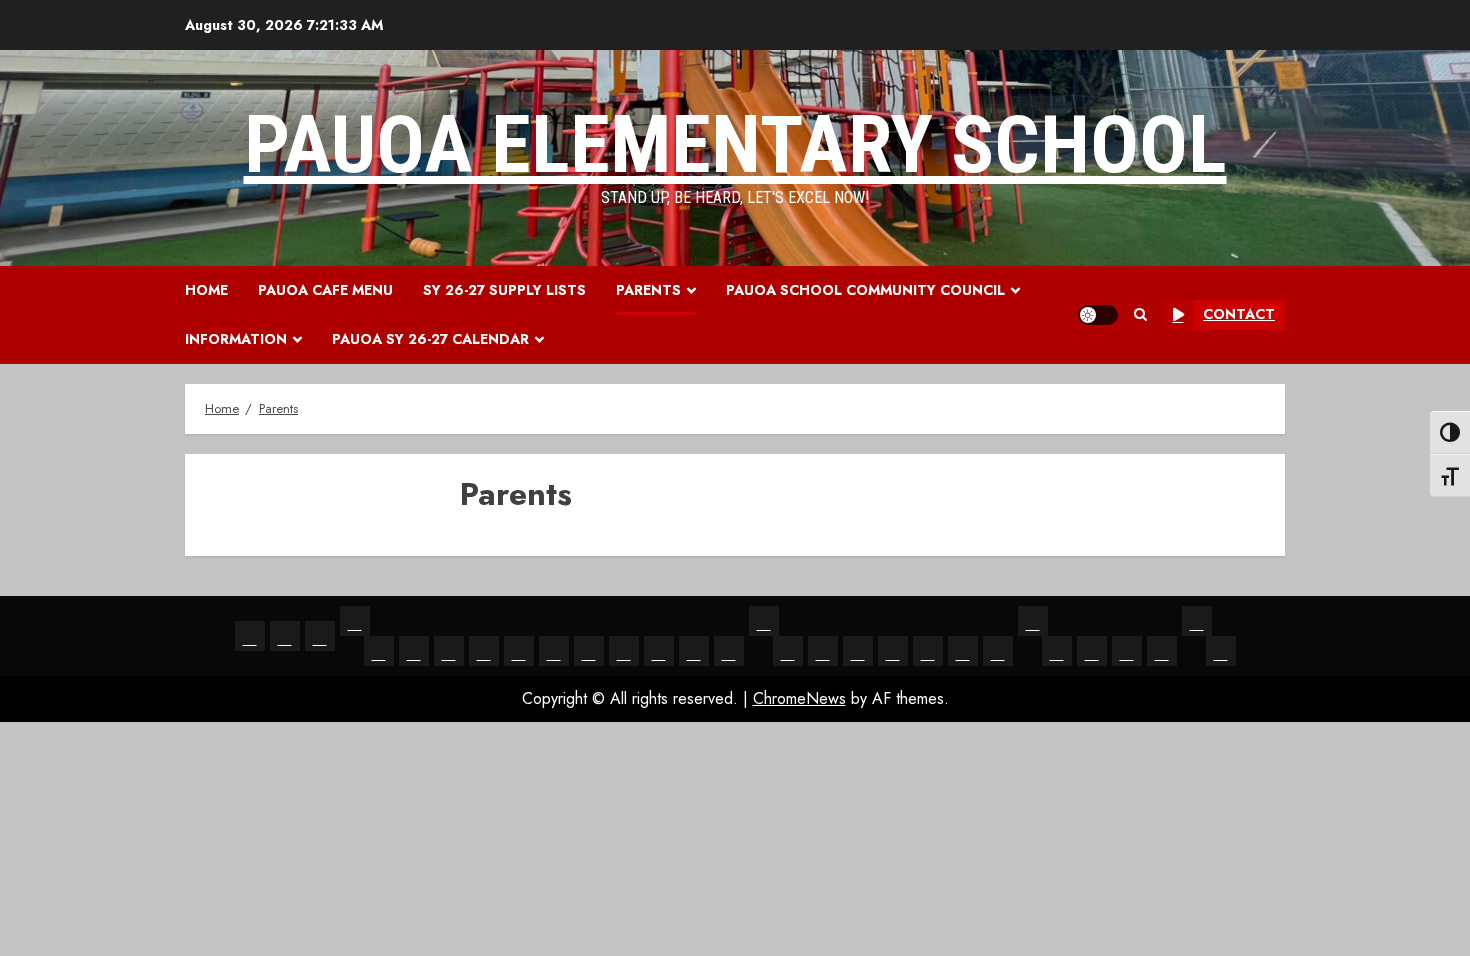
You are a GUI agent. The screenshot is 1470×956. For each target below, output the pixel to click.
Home (206, 290)
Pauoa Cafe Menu (325, 290)
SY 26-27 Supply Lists (504, 290)
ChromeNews (799, 698)
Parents (648, 290)
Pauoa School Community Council (865, 290)
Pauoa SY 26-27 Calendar (430, 339)
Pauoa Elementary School (735, 145)
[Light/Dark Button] (1098, 315)
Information (236, 339)
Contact (1239, 314)
